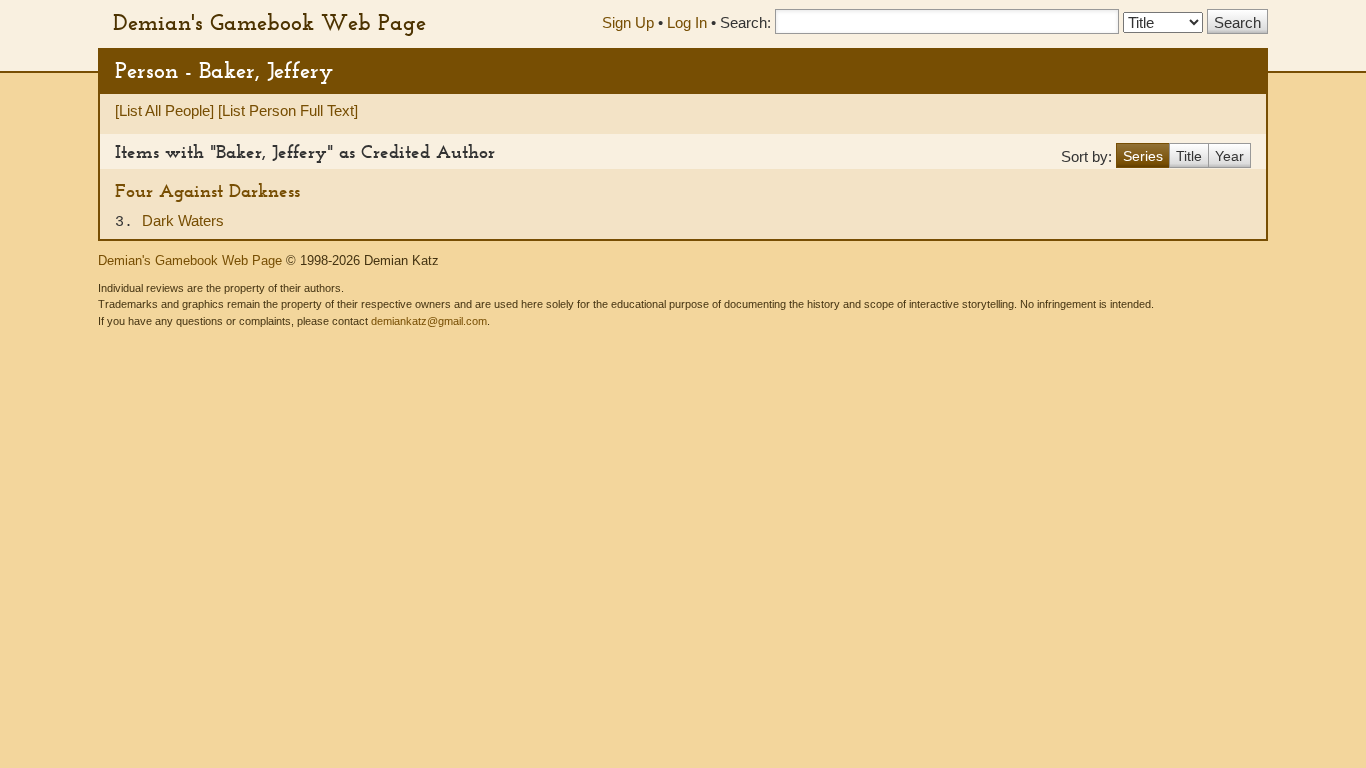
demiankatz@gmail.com (429, 321)
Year (1229, 156)
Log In (687, 22)
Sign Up (628, 22)
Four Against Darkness (207, 190)
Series (1143, 156)
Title (1189, 156)
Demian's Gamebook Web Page (269, 22)
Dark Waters (183, 220)
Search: (745, 22)
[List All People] (164, 110)
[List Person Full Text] (288, 110)
